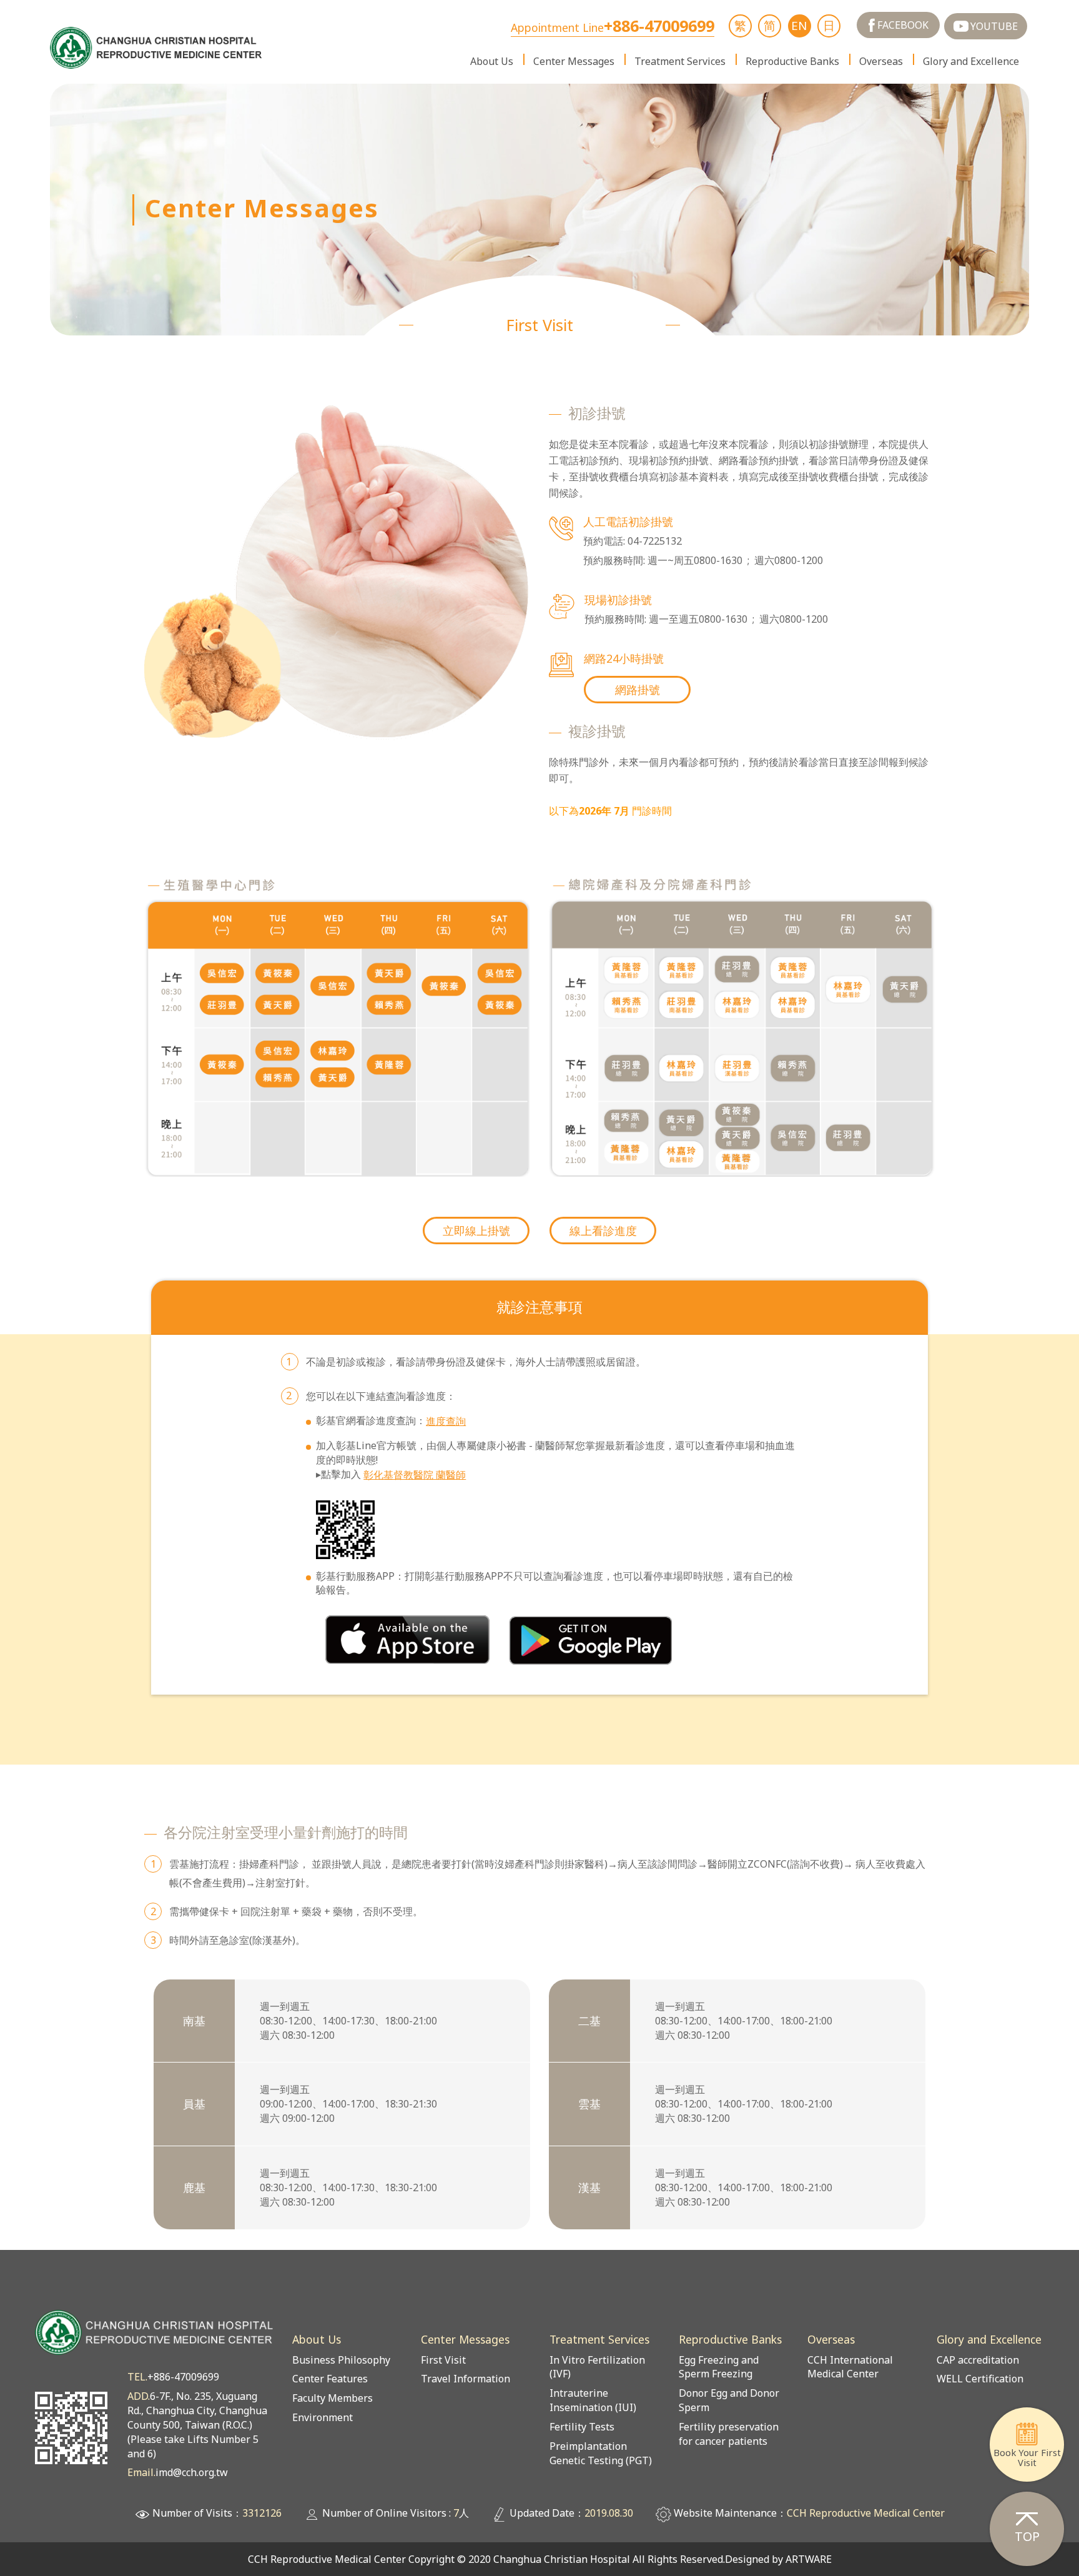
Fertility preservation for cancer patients (729, 2434)
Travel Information (466, 2379)
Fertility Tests (582, 2427)
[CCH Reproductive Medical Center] (157, 48)
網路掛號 (638, 690)
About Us (492, 61)
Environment (323, 2417)
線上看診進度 (603, 1231)
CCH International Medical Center (850, 2367)
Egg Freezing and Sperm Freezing (719, 2367)
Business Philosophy (341, 2360)
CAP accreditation (978, 2360)
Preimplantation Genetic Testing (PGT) (601, 2453)
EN (799, 25)
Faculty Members (333, 2398)
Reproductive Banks (792, 61)
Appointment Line (613, 28)
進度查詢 (446, 1421)
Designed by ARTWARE (778, 2559)
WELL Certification (980, 2379)
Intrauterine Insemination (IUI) (593, 2400)
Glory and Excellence (971, 61)
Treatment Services (680, 61)
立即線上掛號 (476, 1231)
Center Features (330, 2379)
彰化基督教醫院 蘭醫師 (415, 1475)
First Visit (443, 2360)
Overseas (881, 61)
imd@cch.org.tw (192, 2472)
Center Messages (574, 61)
